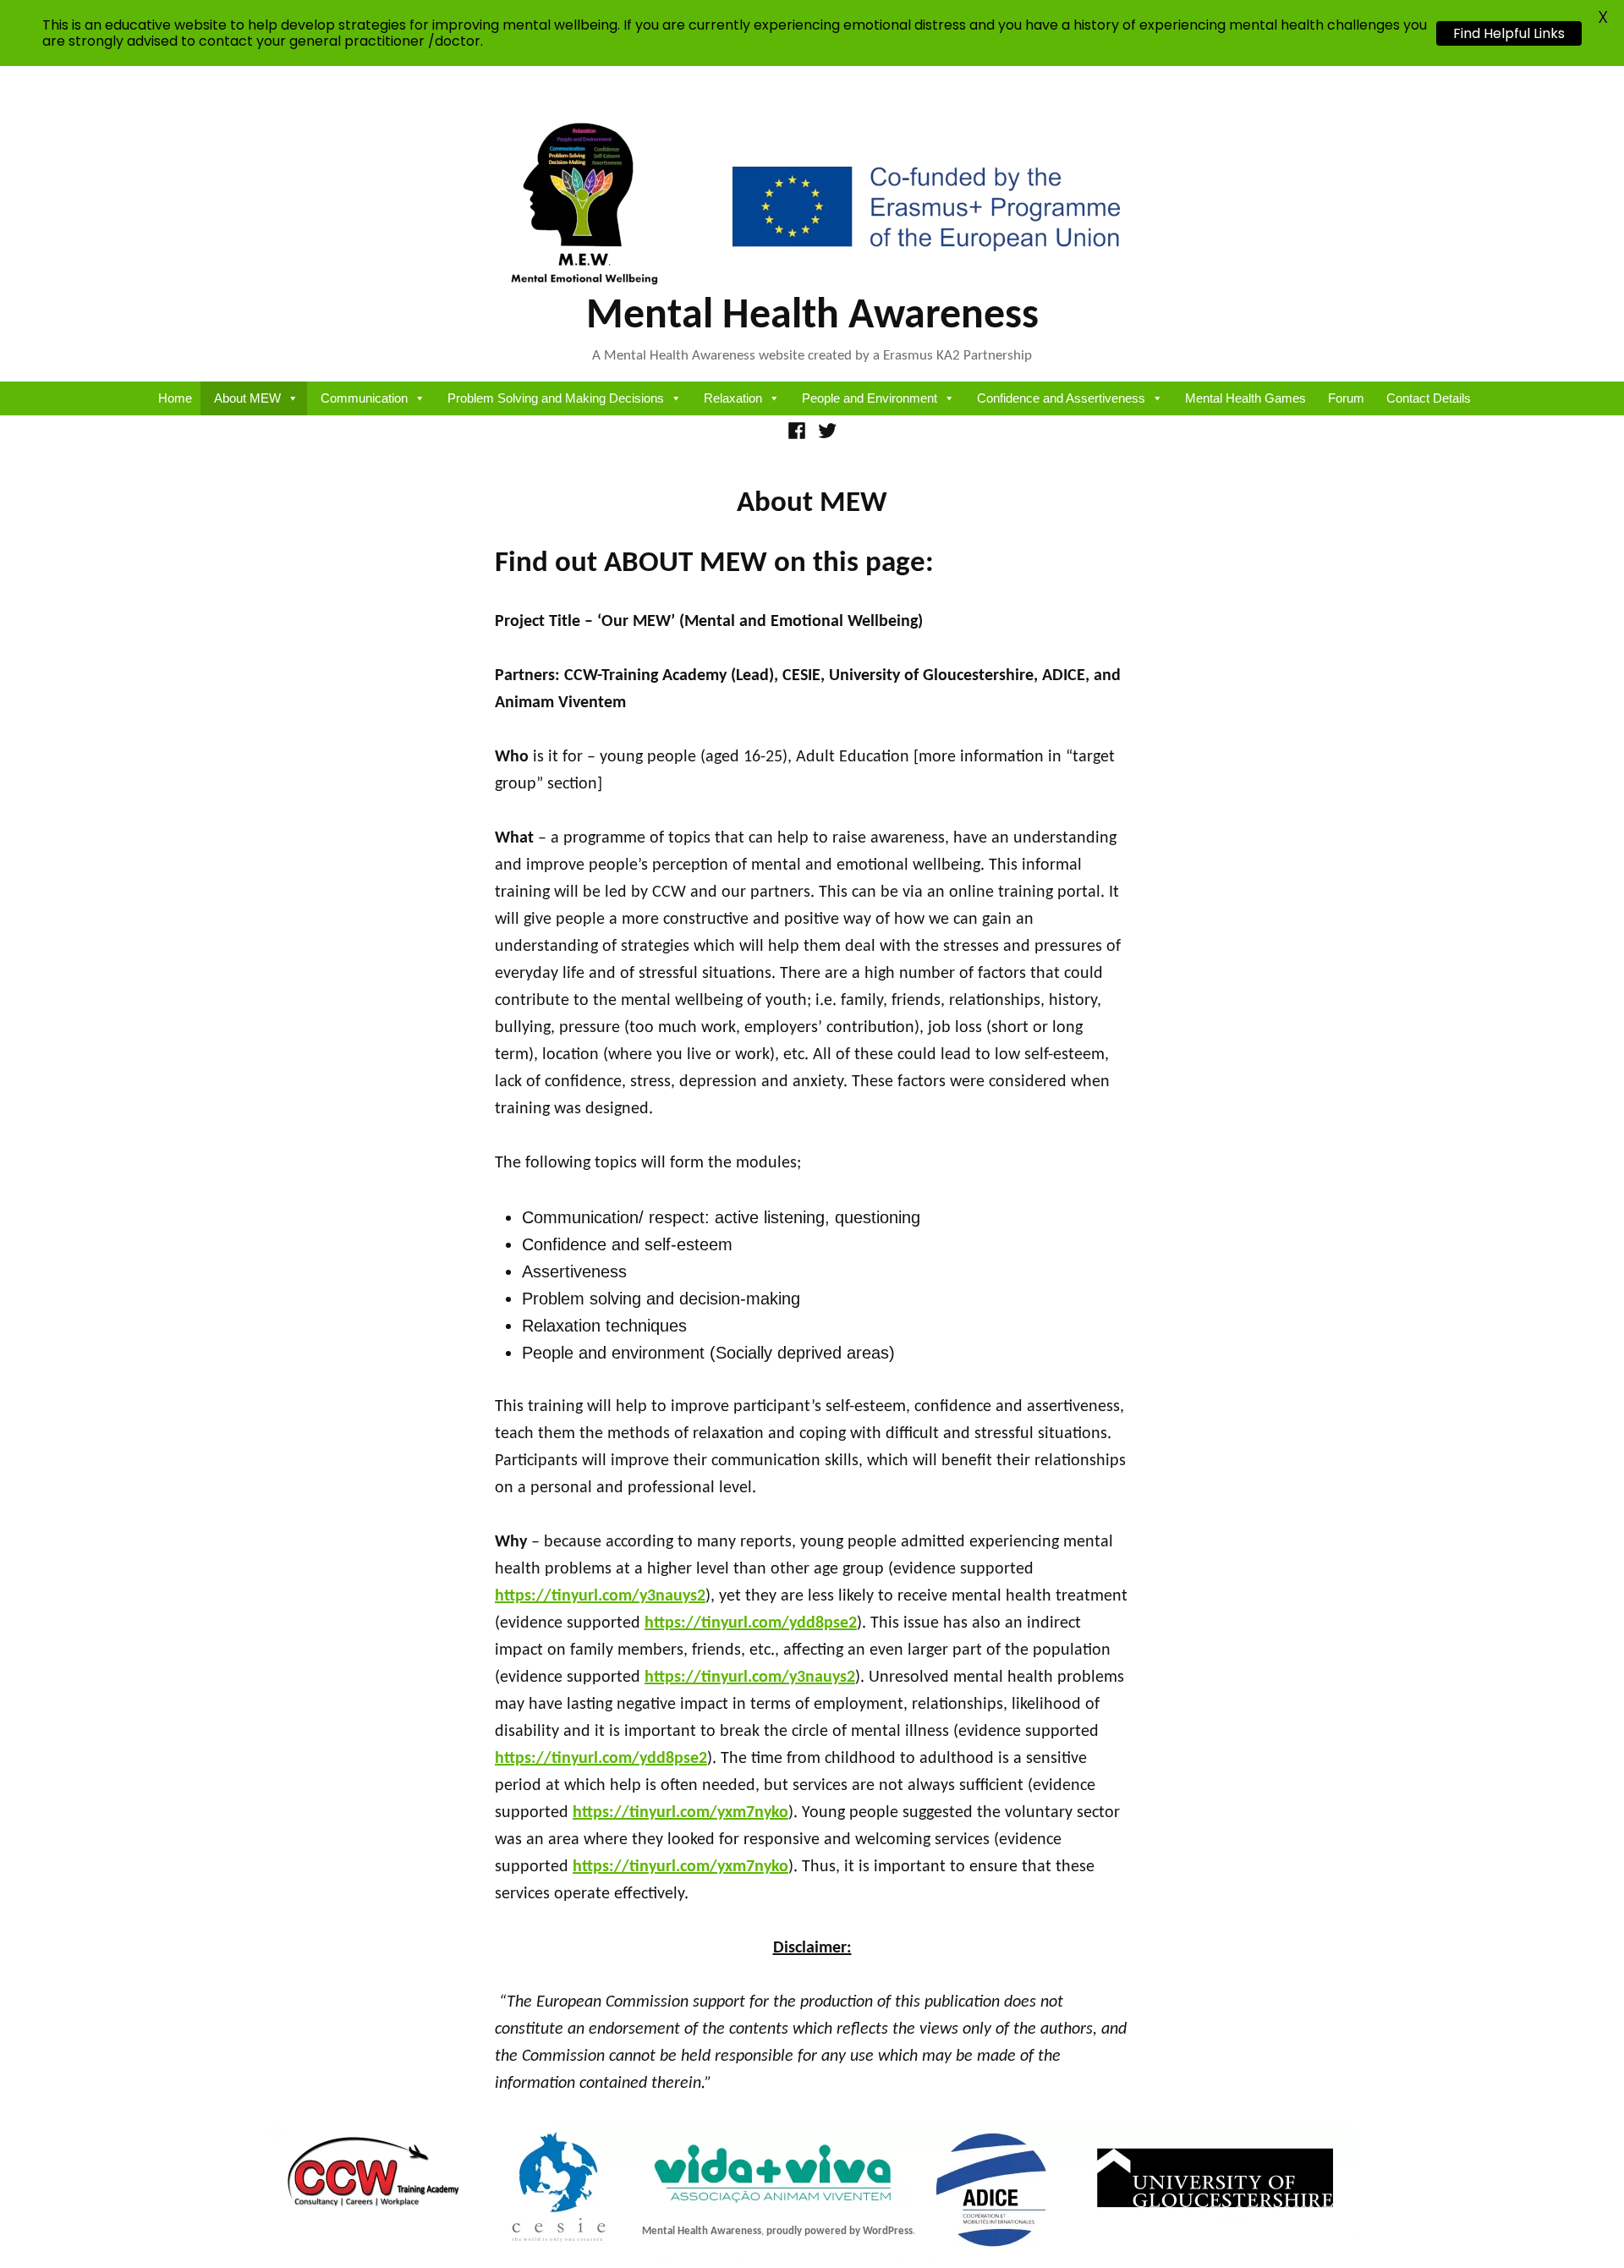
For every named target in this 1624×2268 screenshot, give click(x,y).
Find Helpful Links (1509, 33)
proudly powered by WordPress (839, 2231)
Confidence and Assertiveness (1061, 398)
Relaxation (733, 398)
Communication (364, 398)
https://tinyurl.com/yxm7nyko (680, 1813)
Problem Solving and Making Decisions (556, 398)
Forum (1346, 398)
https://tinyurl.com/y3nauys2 (600, 1596)
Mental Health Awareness (812, 317)
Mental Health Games (1245, 398)
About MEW (247, 398)
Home (175, 398)
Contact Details (1429, 398)
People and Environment (870, 398)
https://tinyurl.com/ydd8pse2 (751, 1623)
